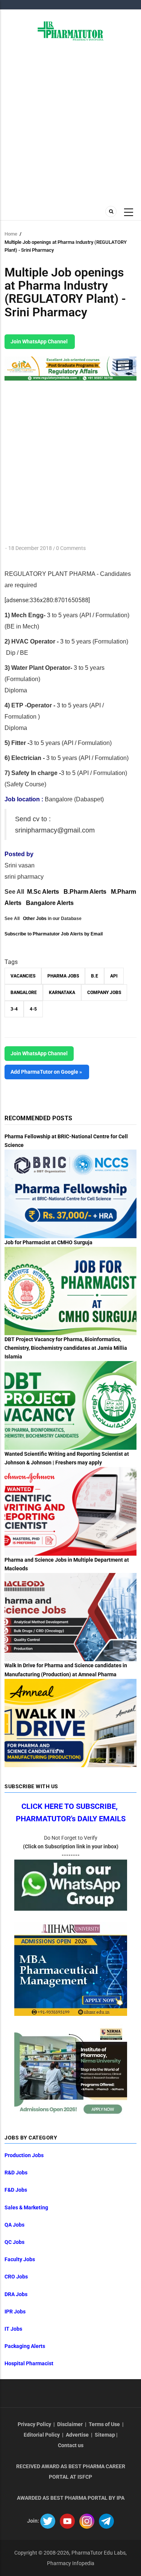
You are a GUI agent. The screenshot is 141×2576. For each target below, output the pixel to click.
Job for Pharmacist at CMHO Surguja (49, 1242)
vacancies (23, 976)
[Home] (70, 30)
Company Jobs (104, 993)
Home (11, 234)
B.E (95, 976)
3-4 (14, 1009)
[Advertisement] (70, 122)
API (114, 976)
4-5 (33, 1009)
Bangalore (24, 993)
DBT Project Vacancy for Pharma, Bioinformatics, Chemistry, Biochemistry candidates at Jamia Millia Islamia (66, 1348)
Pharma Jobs (63, 976)
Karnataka (62, 993)
